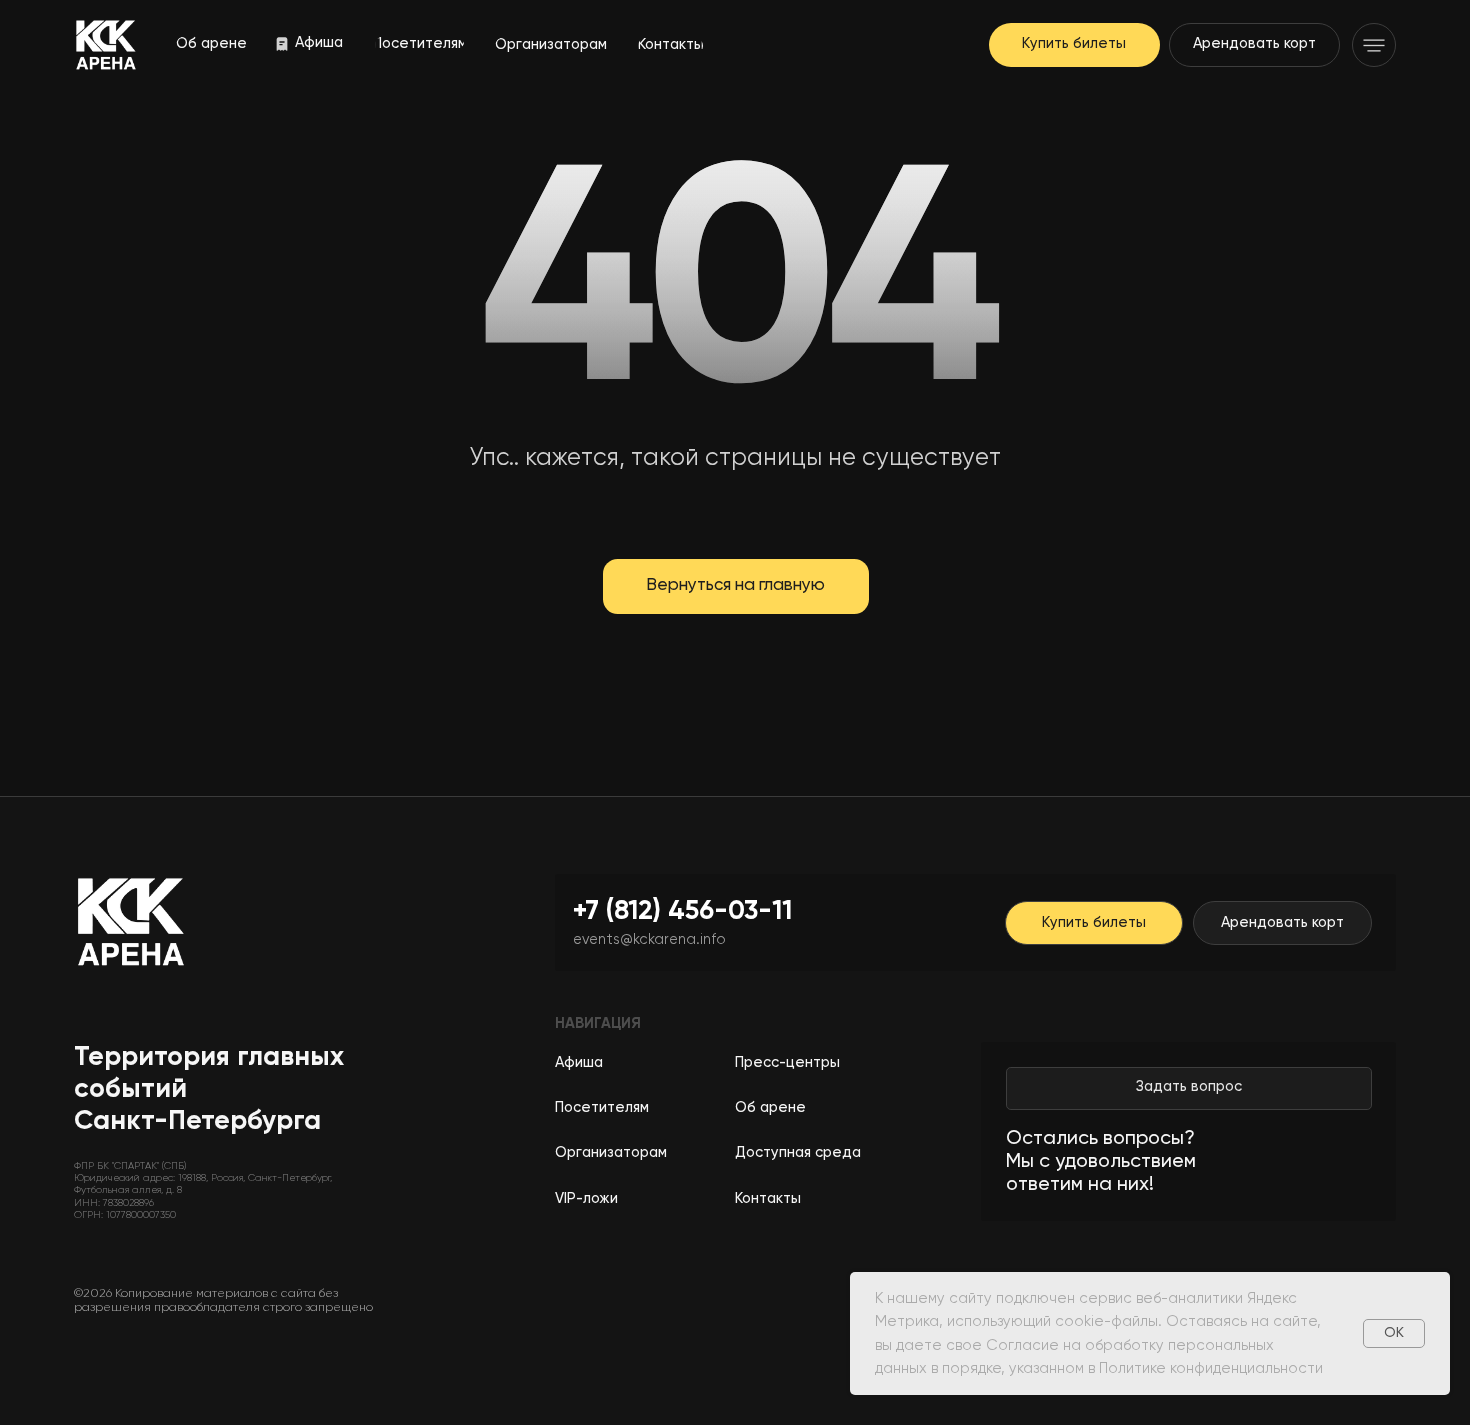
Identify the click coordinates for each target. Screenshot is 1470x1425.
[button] (1374, 45)
